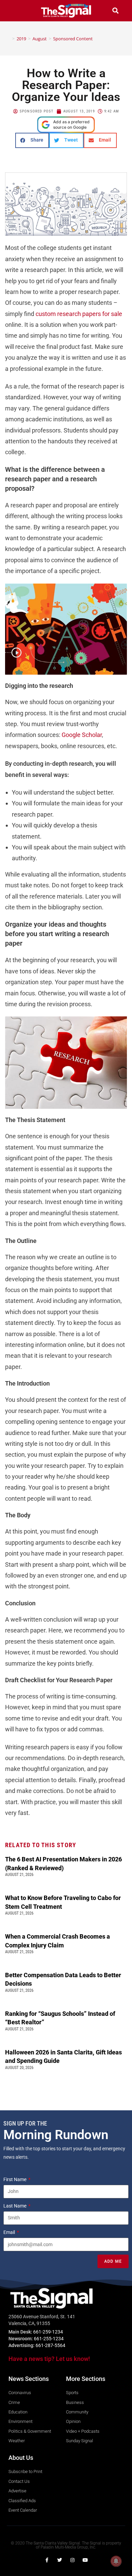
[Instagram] (72, 2560)
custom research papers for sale (79, 314)
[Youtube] (85, 2560)
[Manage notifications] (116, 2561)
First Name (15, 2179)
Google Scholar (82, 735)
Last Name (15, 2206)
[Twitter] (60, 2560)
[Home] (8, 39)
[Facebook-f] (47, 2560)
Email (10, 2232)
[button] (17, 11)
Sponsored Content (73, 39)
